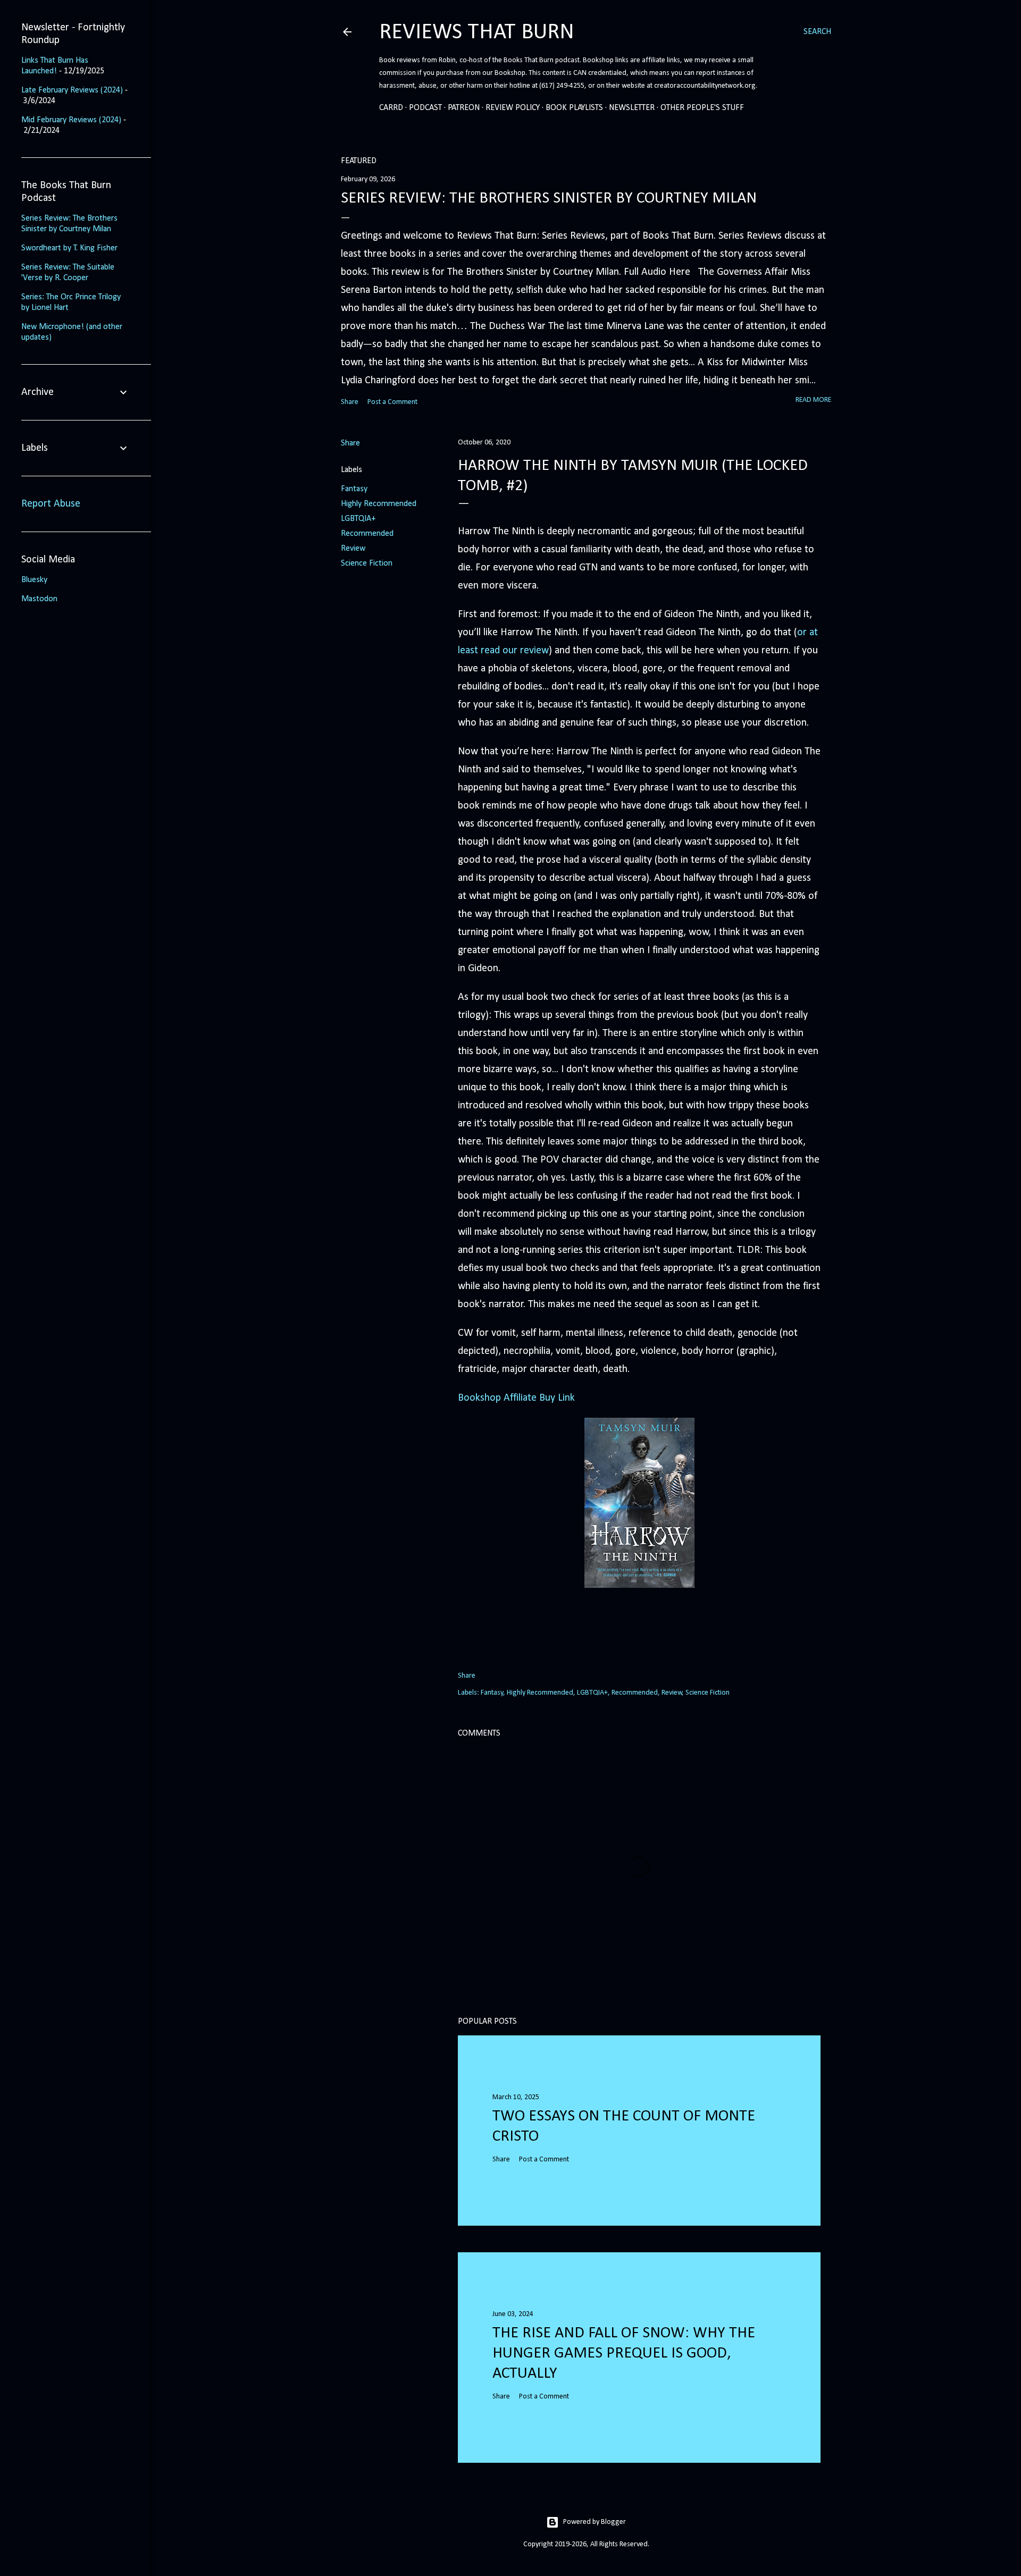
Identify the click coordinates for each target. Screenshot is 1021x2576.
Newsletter (632, 108)
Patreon (464, 108)
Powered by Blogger (595, 2522)
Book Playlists (574, 108)
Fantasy (354, 489)
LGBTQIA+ (358, 519)
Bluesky (34, 580)
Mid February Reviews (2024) (71, 120)
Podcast (425, 108)
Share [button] (350, 402)
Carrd (391, 108)
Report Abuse (51, 504)
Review (353, 549)
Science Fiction (367, 563)
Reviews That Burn (477, 33)
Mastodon (39, 599)
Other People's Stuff (702, 108)
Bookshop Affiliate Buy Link (516, 1398)
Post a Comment (392, 402)
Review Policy (513, 108)
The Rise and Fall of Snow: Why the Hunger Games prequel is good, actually (624, 2354)
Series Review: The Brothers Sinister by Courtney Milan (549, 199)
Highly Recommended (379, 504)
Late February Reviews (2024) (72, 90)
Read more (813, 400)
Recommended (367, 534)
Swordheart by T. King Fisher (69, 248)
